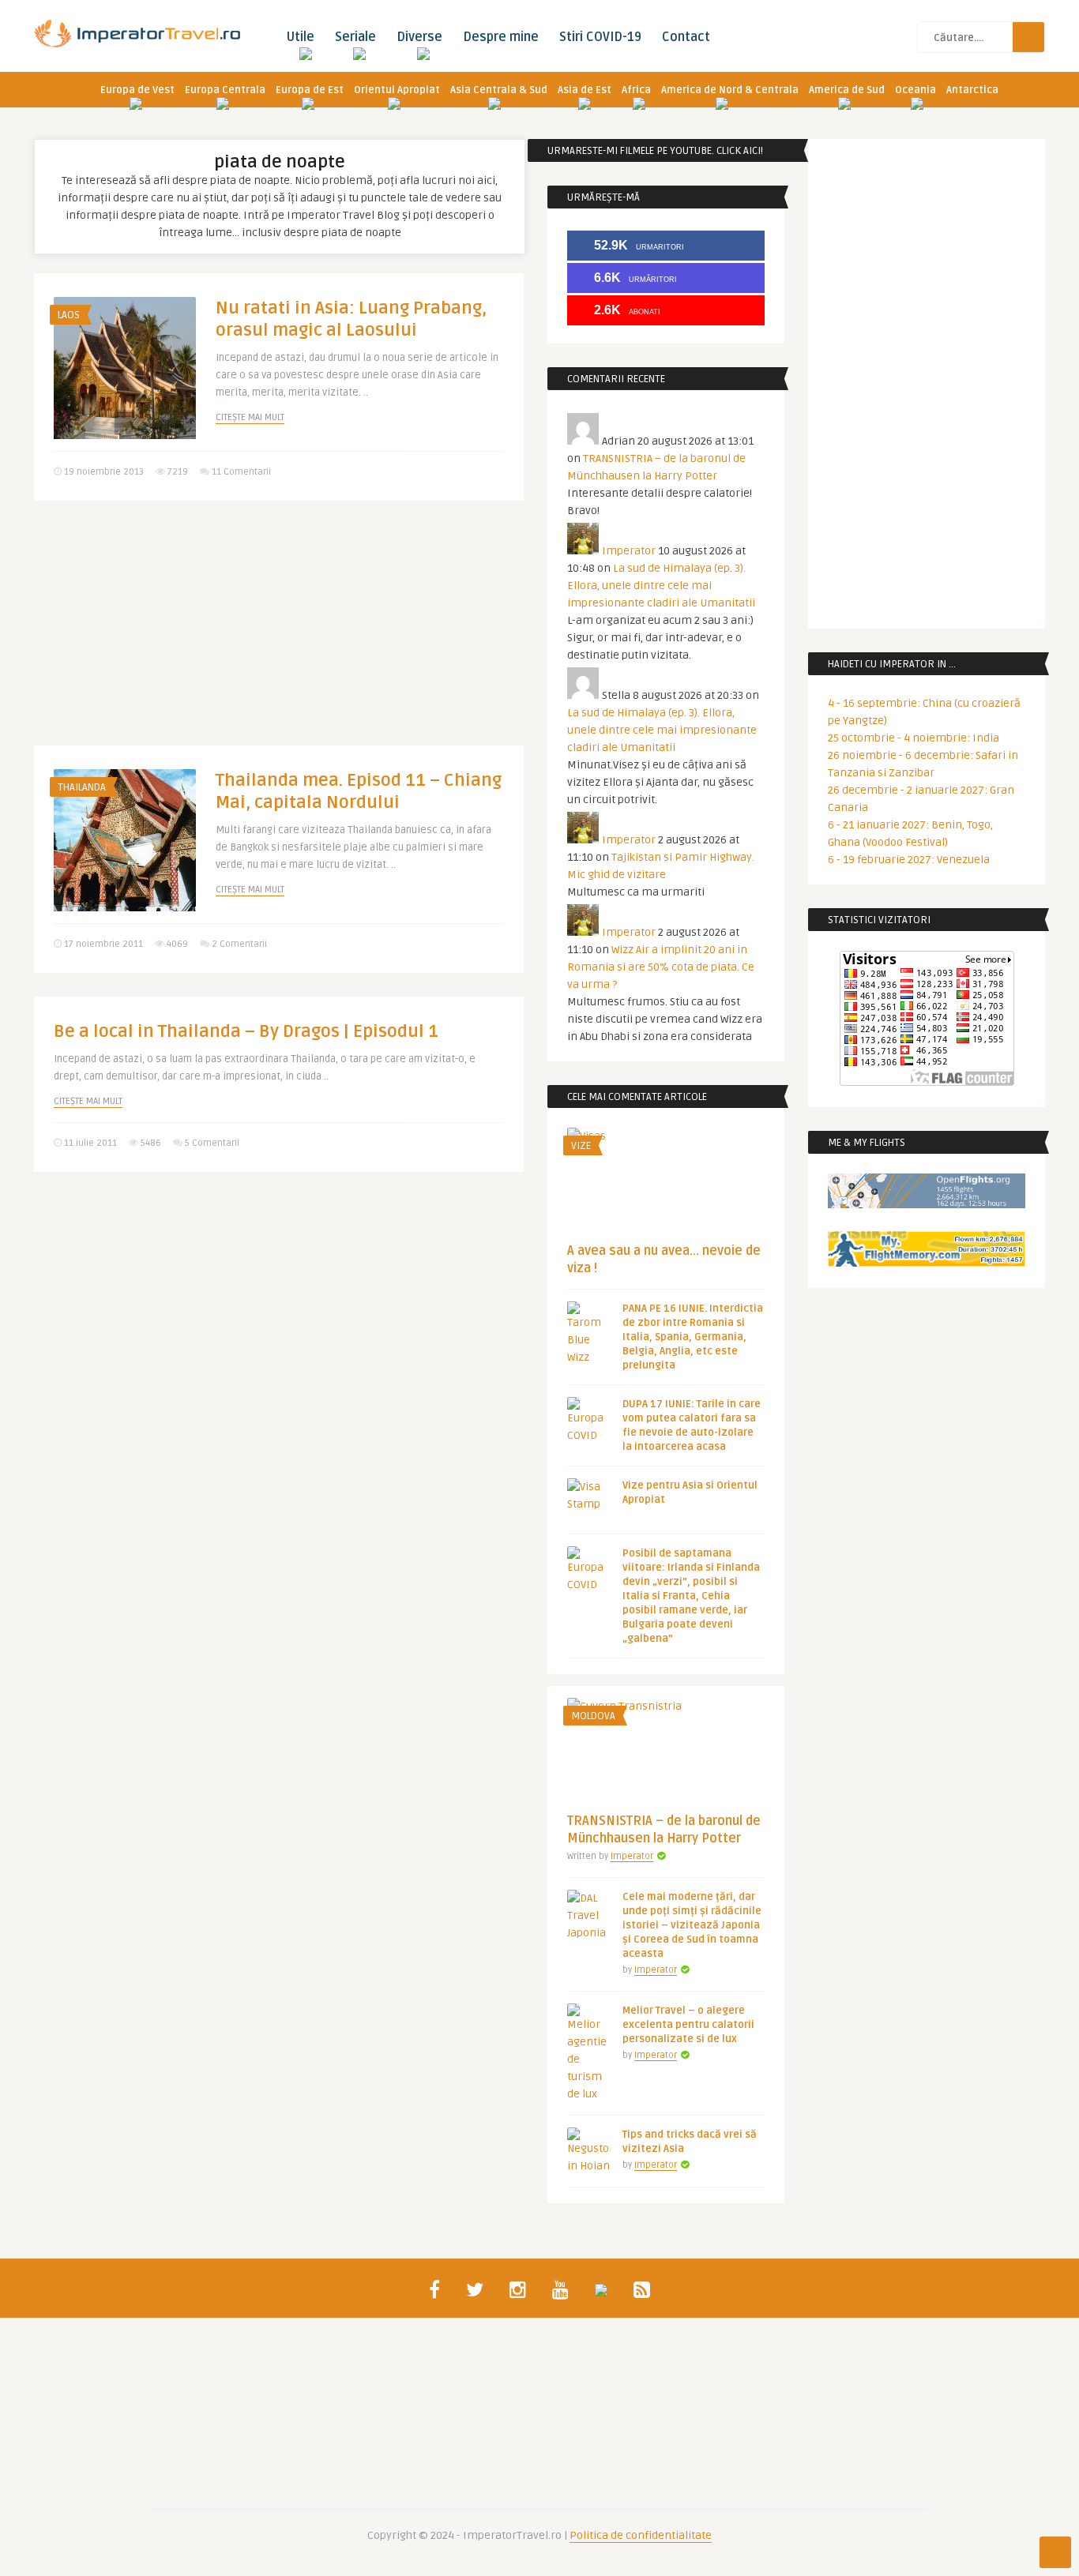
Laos (69, 315)
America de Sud (847, 90)
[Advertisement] (279, 635)
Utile (300, 37)
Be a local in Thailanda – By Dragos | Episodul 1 (246, 1031)
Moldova (593, 1716)
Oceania (915, 90)
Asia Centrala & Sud (499, 90)
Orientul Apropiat (397, 90)
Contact (686, 37)
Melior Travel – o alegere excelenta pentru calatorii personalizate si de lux (688, 2025)
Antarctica (972, 90)
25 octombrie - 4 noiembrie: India (914, 738)
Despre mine (501, 37)
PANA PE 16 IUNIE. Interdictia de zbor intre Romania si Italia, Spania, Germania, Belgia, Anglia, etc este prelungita (693, 1337)
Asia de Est (585, 90)
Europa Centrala (225, 90)
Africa (636, 90)
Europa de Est (310, 90)
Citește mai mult (250, 417)
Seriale (355, 37)
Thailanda (82, 787)
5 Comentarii (212, 1143)
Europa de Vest (137, 90)
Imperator (629, 551)
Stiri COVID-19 (600, 37)
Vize (581, 1146)
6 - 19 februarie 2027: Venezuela (909, 860)
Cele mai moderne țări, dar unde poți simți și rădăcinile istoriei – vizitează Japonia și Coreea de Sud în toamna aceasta (692, 1925)
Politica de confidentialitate (641, 2535)
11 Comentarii (241, 472)
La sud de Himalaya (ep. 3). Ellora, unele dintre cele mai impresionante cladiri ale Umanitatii (661, 586)
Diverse (419, 37)
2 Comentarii (239, 944)
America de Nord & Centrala (730, 90)
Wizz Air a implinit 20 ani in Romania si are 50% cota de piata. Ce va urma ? (661, 967)
